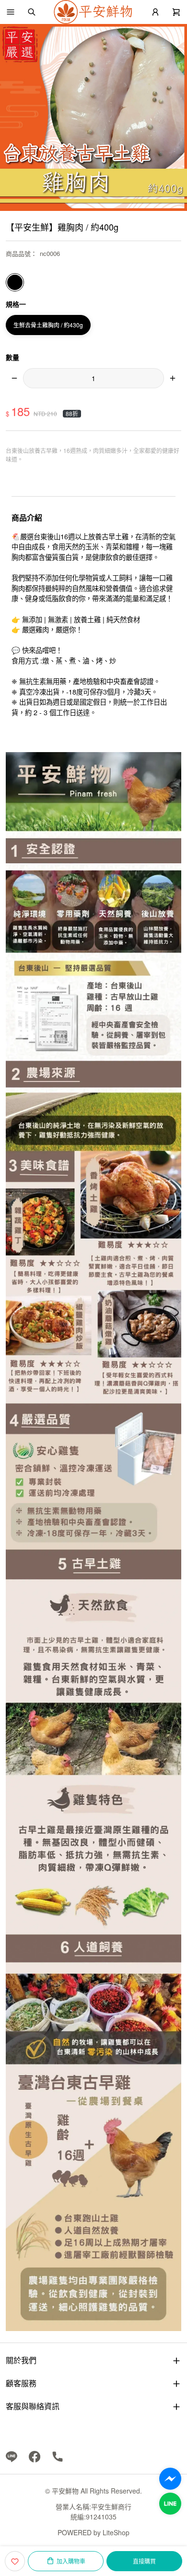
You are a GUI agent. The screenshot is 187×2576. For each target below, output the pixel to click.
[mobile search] (32, 12)
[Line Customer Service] (170, 2504)
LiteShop (116, 2532)
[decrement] (14, 378)
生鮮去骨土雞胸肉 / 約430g (48, 325)
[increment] (173, 378)
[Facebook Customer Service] (170, 2479)
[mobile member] (155, 12)
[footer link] (12, 2456)
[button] (11, 12)
